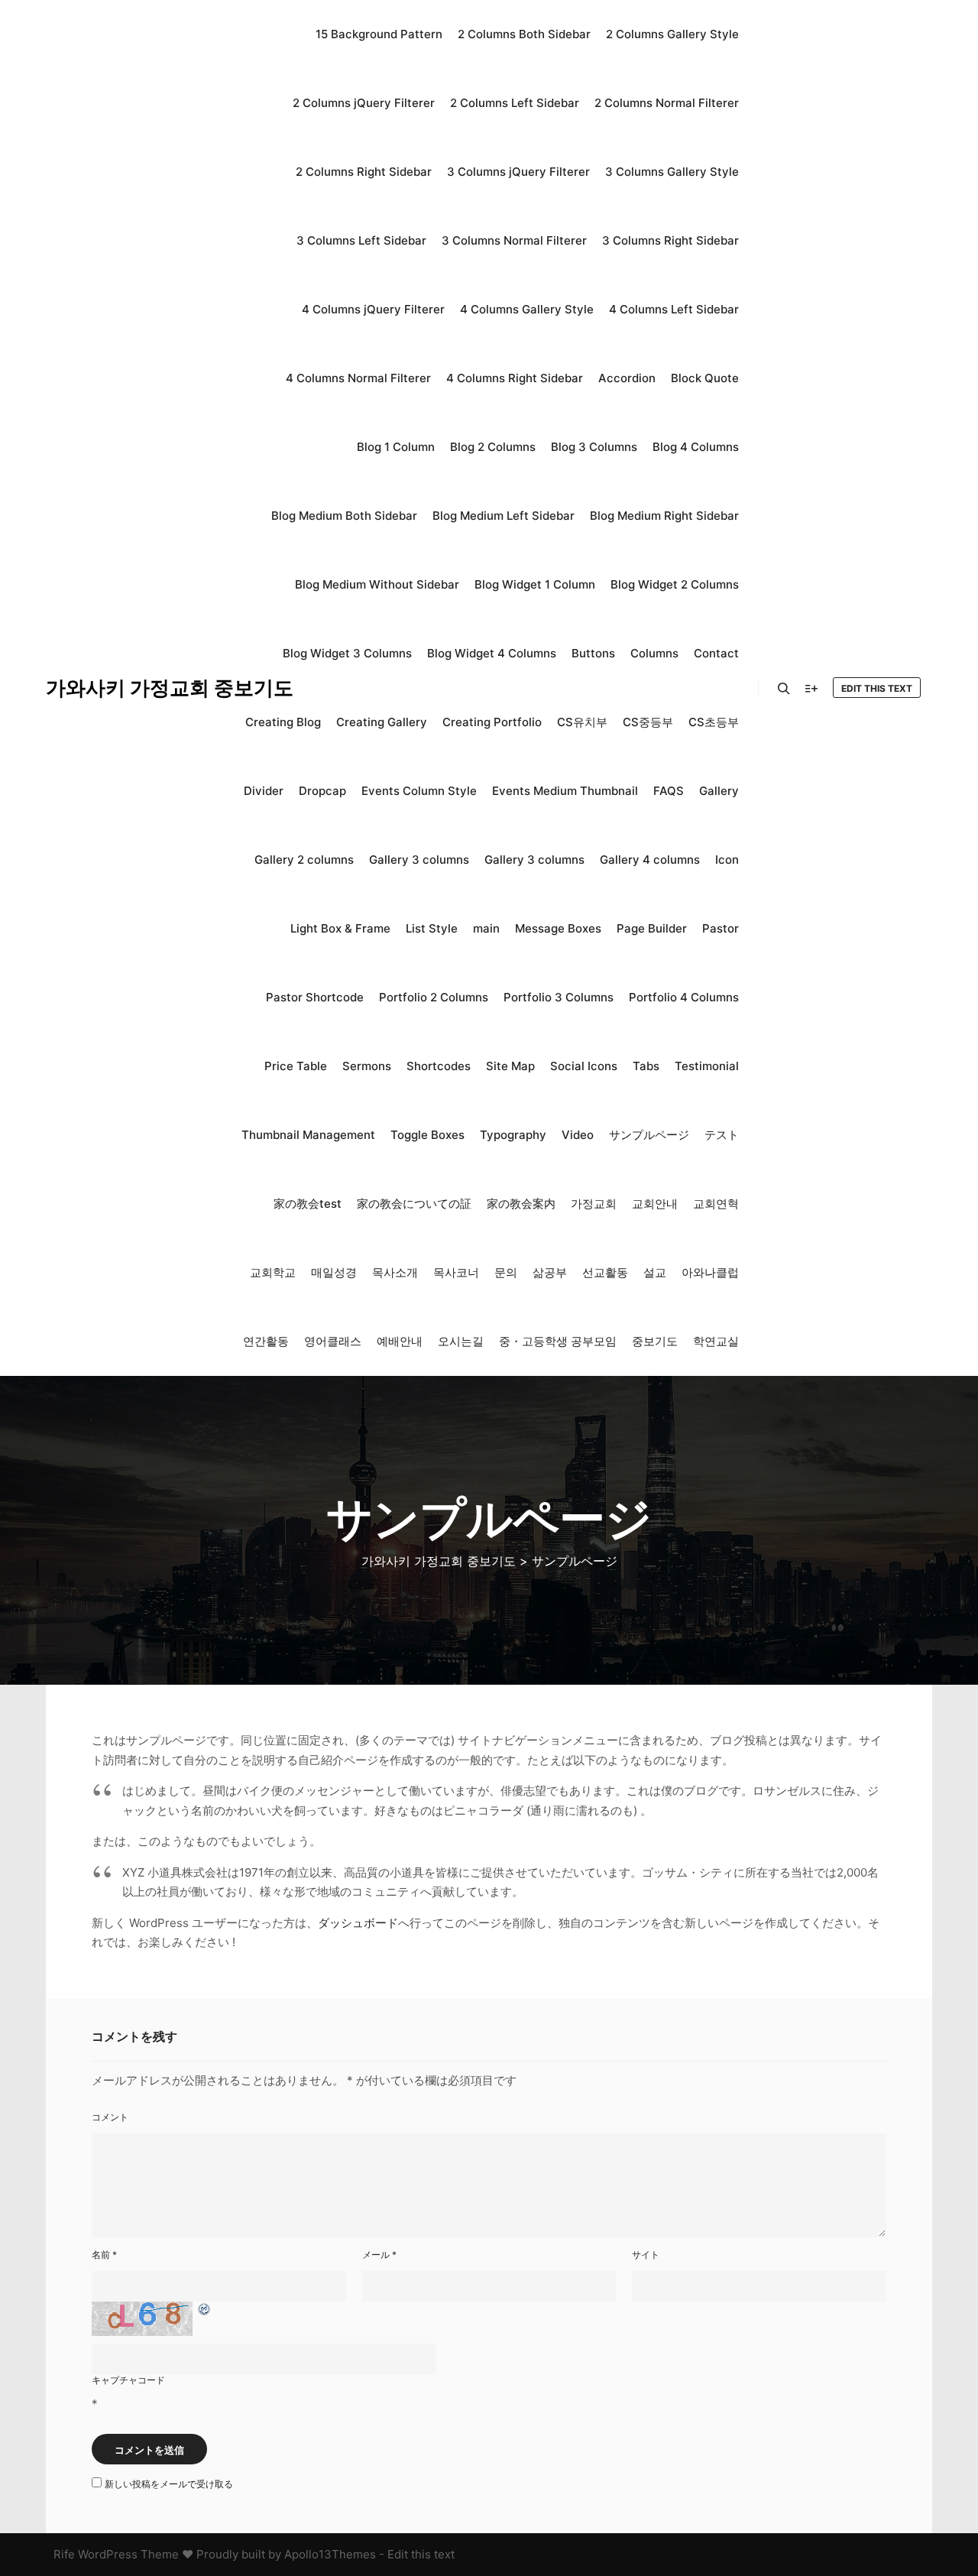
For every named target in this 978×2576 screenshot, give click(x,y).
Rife (64, 2554)
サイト (646, 2255)
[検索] (784, 689)
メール (379, 2255)
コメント (110, 2117)
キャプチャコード (128, 2380)
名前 (104, 2255)
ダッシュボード (358, 1923)
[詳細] (811, 689)
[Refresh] (205, 2310)
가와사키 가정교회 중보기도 (122, 688)
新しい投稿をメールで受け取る (169, 2484)
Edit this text (877, 688)
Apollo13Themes (330, 2554)
